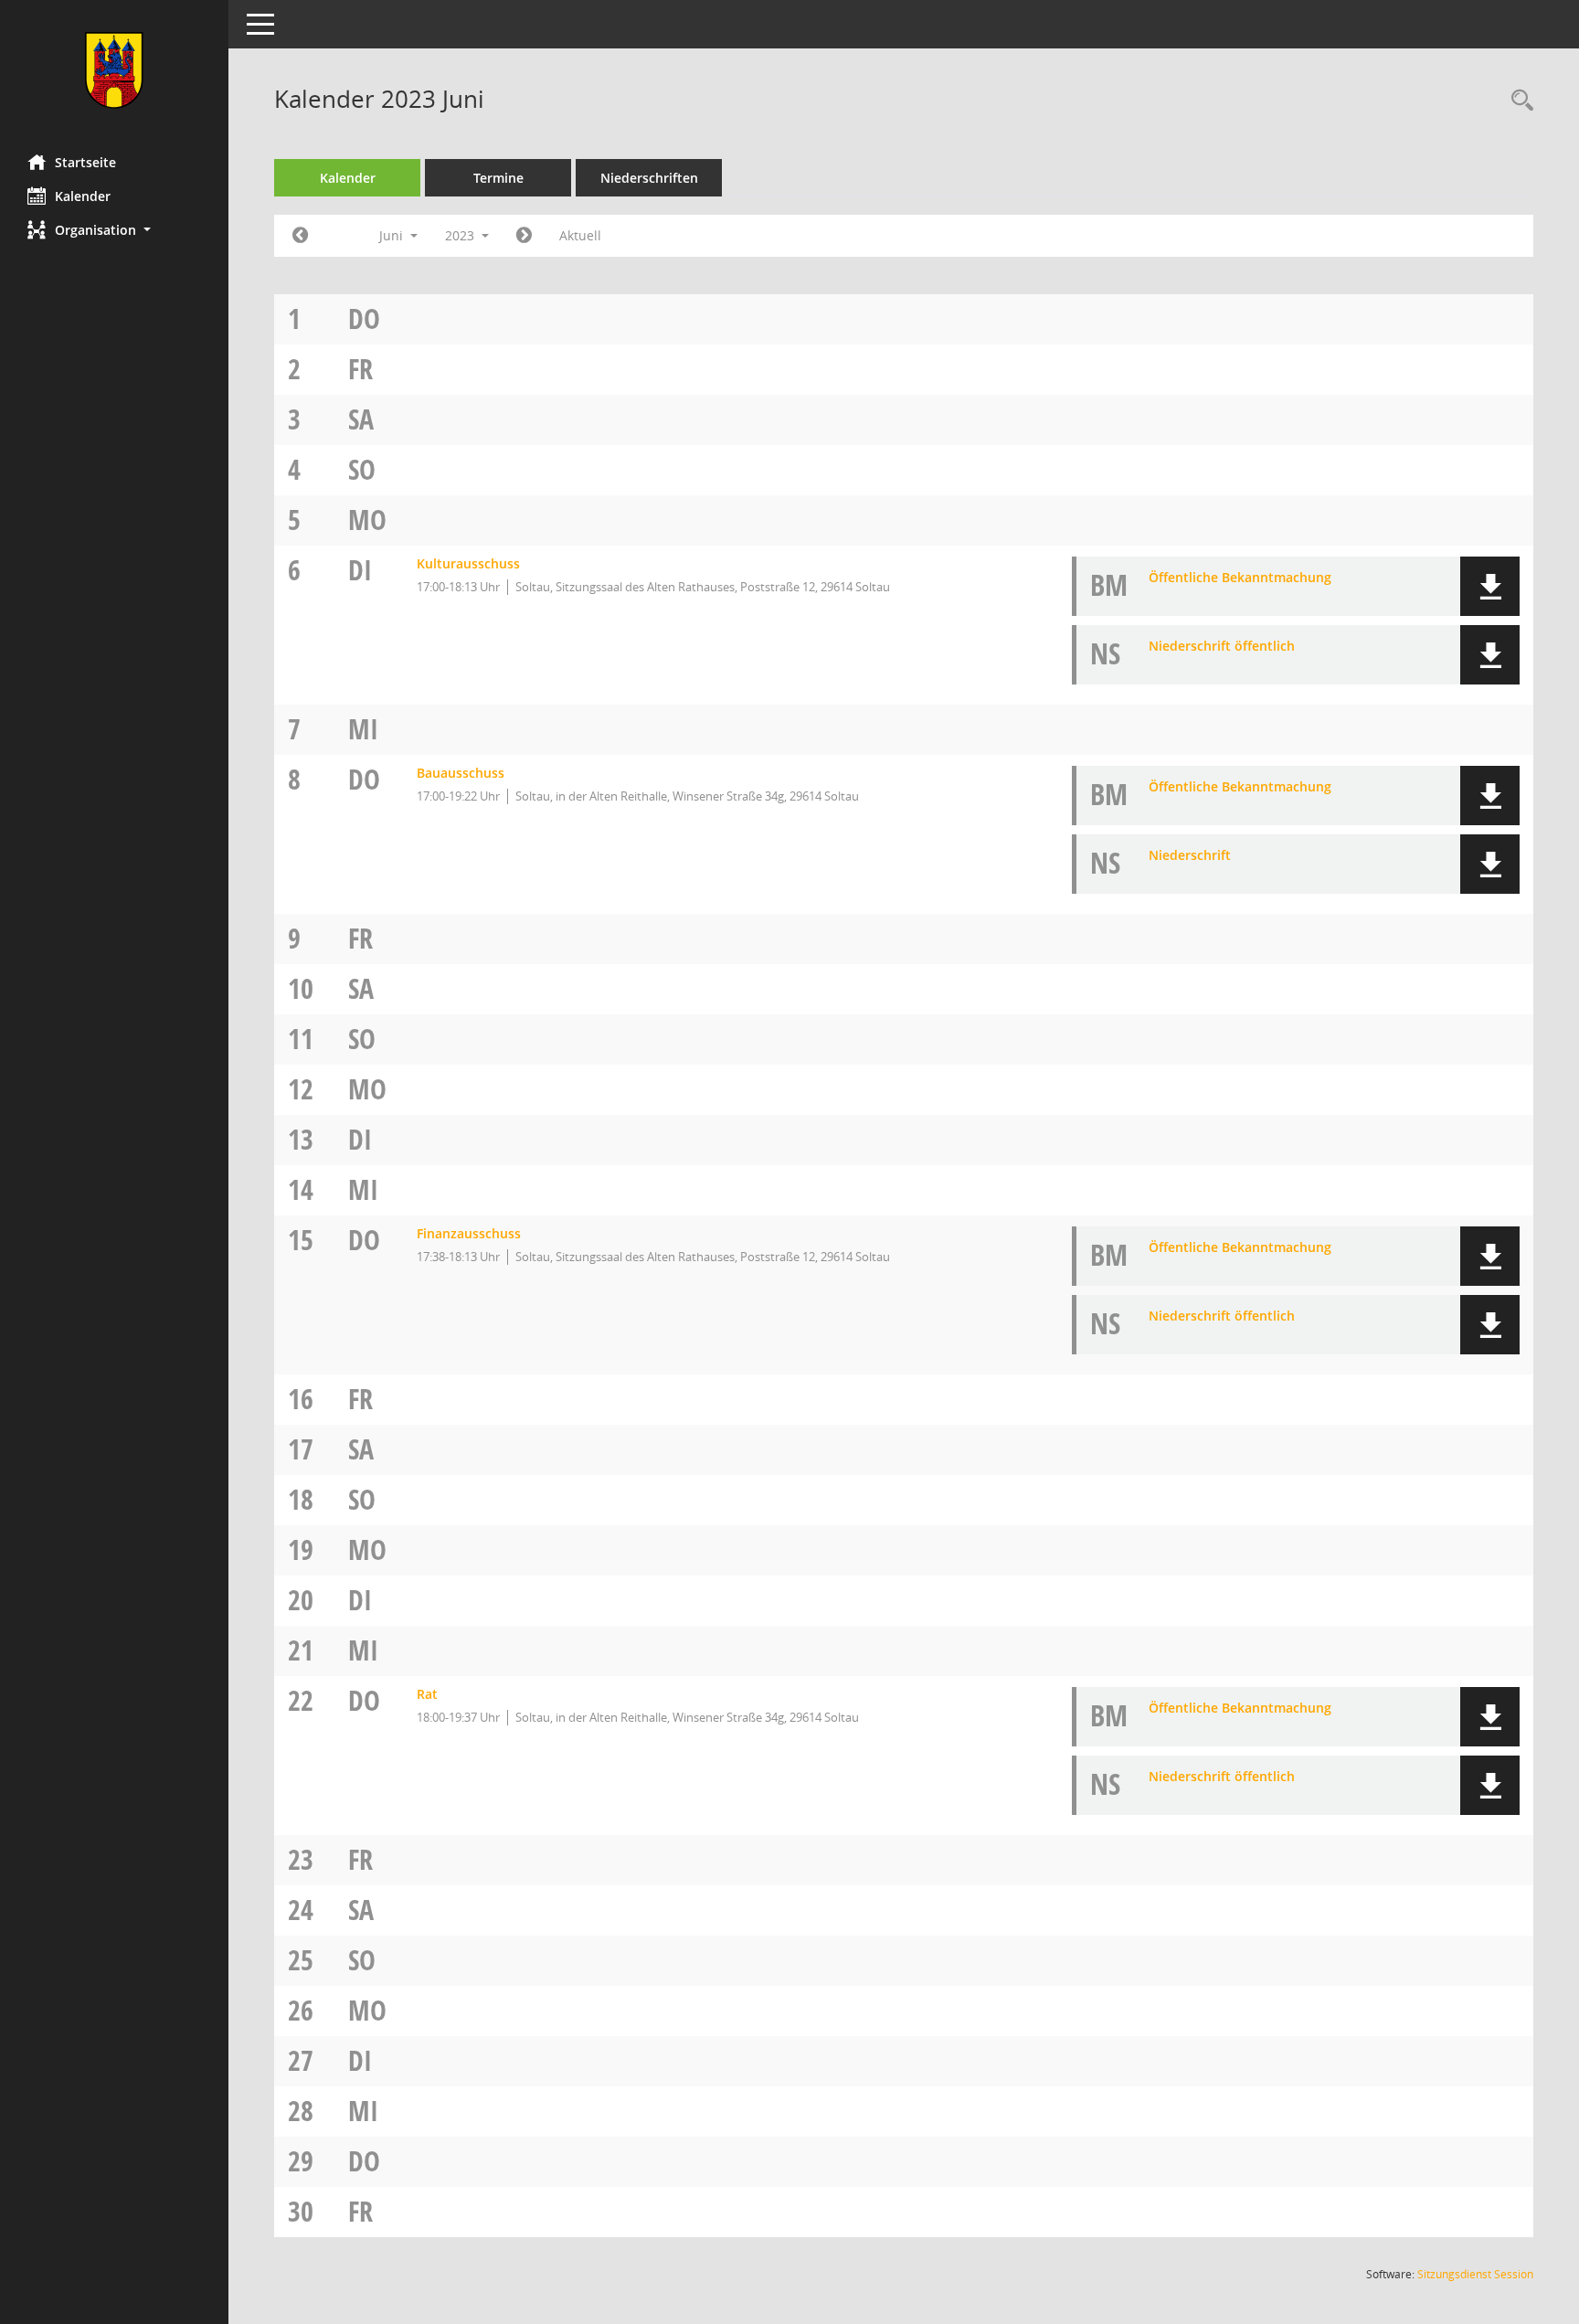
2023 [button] (461, 235)
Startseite (85, 162)
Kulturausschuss (468, 563)
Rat (427, 1694)
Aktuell (580, 235)
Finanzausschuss (469, 1233)
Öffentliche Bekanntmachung (1240, 577)
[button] (114, 230)
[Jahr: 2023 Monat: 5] (300, 236)
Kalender (83, 196)
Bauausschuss (461, 773)
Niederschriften (649, 178)
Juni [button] (393, 235)
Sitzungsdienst (1475, 2274)
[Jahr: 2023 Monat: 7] (524, 236)
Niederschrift (1190, 855)
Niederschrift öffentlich (1222, 646)
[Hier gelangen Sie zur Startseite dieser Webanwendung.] (114, 70)
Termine (498, 178)
